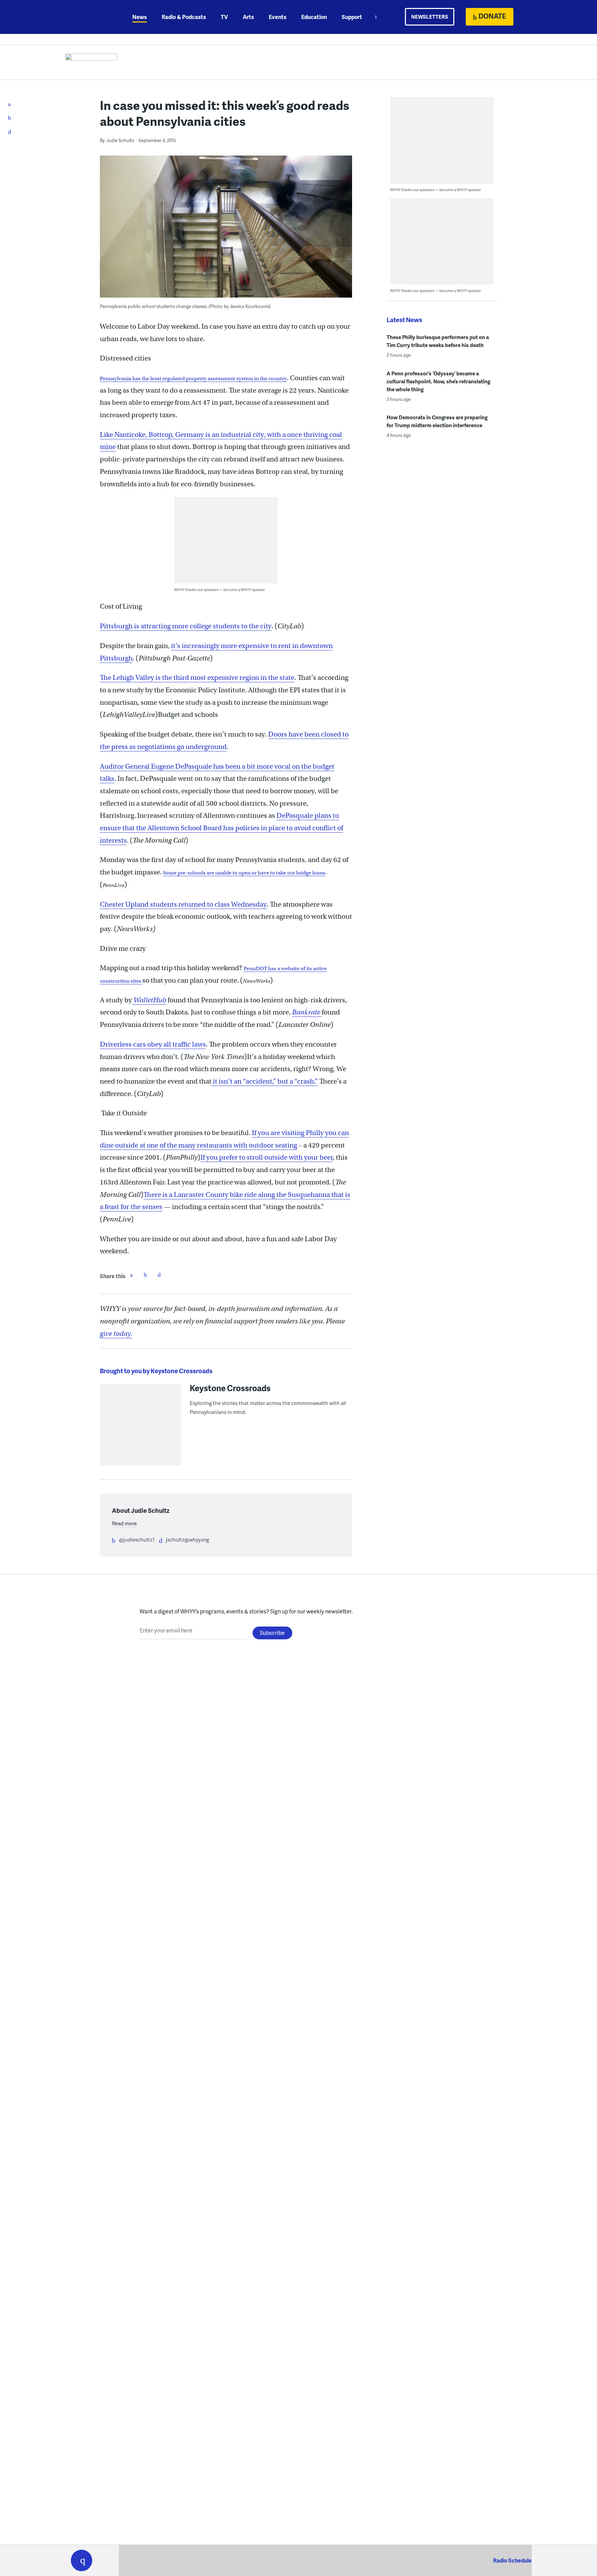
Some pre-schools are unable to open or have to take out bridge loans (244, 873)
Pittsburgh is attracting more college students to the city (186, 626)
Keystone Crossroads (230, 1388)
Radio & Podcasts (184, 17)
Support (352, 17)
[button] (82, 2560)
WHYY (91, 17)
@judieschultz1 (137, 1539)
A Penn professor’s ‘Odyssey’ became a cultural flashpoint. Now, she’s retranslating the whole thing (438, 381)
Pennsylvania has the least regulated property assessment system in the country (193, 378)
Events (278, 17)
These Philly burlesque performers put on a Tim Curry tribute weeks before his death (438, 341)
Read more (124, 1523)
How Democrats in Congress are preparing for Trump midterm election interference (437, 421)
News (140, 17)
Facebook (131, 1275)
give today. (116, 1334)
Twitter (145, 1275)
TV (224, 17)
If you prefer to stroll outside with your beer (267, 1157)
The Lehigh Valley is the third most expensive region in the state (197, 678)
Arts (248, 17)
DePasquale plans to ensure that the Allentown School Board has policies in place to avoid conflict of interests (221, 828)
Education (314, 17)
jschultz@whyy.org (187, 1539)
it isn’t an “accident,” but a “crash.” (265, 1081)
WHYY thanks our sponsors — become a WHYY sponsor (220, 589)
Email (159, 1275)
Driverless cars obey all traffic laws (153, 1044)
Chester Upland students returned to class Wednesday (183, 904)
